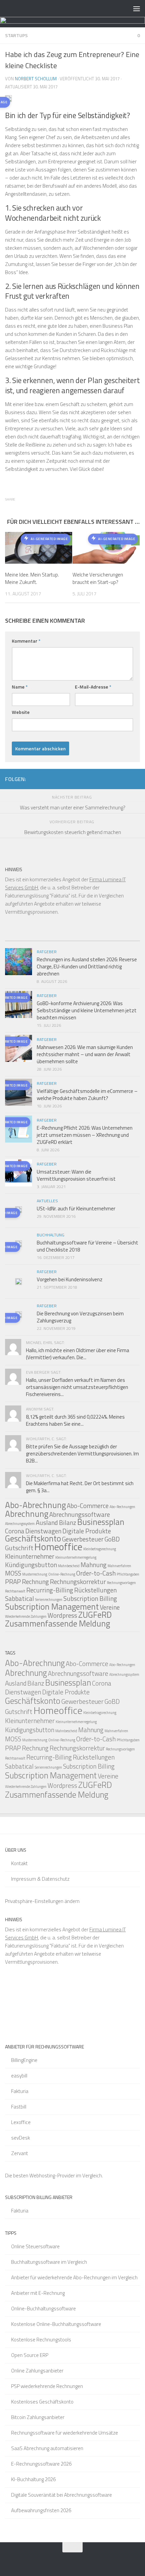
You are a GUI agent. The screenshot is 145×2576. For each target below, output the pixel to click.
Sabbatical (20, 1598)
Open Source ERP (30, 2355)
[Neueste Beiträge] (22, 938)
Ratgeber (47, 952)
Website (21, 712)
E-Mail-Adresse (93, 687)
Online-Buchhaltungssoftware (43, 2309)
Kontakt (19, 1863)
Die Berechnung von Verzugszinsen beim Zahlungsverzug (80, 1317)
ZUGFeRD (95, 1615)
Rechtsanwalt (15, 1591)
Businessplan (101, 1522)
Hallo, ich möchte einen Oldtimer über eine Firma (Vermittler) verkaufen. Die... (78, 1354)
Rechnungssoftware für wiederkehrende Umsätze (65, 2433)
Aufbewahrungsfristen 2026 (41, 2510)
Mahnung (94, 1565)
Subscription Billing (90, 1598)
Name (20, 687)
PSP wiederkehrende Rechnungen (47, 2386)
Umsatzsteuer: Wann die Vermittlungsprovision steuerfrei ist (76, 1175)
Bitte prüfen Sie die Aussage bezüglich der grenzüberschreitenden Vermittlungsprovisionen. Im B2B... (82, 1454)
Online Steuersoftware (35, 2246)
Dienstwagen (43, 1531)
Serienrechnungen (49, 1600)
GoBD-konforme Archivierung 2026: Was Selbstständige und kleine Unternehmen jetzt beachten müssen (87, 1010)
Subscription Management (52, 1607)
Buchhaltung (51, 1235)
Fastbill (19, 2107)
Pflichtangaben (128, 1574)
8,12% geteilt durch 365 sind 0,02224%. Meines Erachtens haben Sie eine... (75, 1420)
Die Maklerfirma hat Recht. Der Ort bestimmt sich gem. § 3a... (80, 1487)
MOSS (13, 1573)
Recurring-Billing (50, 1590)
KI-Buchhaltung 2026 (33, 2479)
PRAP (13, 1581)
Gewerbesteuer (83, 1539)
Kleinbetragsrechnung (100, 1549)
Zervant (20, 2153)
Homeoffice (58, 1547)
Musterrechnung (35, 1574)
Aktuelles (47, 1201)
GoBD (112, 1539)
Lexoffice (21, 2122)
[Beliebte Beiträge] (56, 938)
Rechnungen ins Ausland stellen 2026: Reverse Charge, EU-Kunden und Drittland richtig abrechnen (87, 967)
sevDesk (21, 2138)
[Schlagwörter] (123, 938)
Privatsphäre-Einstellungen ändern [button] (42, 1901)
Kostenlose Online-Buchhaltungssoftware (56, 2324)
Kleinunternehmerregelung (76, 1557)
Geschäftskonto (33, 1538)
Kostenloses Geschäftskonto (42, 2402)
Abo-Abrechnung (35, 1505)
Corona (15, 1531)
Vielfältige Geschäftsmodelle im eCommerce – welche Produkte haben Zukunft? (87, 1095)
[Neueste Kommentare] (89, 938)
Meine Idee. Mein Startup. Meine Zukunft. (32, 579)
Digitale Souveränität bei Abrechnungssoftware (62, 2495)
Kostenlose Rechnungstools (41, 2340)
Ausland (47, 1522)
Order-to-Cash (96, 1573)
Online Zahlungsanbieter (37, 2371)
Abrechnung (27, 1514)
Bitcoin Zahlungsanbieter (38, 2417)
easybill (19, 2076)
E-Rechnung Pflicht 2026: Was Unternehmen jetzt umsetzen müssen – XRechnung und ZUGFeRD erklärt (85, 1135)
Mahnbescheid (69, 1566)
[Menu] (137, 8)
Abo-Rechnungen (122, 1507)
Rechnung (35, 1581)
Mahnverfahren (119, 1566)
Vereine (110, 1607)
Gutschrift (19, 1548)
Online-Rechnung (62, 1574)
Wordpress (62, 1615)
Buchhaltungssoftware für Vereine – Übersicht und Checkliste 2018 (88, 1246)
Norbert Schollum (36, 79)
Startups (16, 35)
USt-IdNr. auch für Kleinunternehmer (76, 1209)
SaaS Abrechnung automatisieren (47, 2448)
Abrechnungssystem (20, 1524)
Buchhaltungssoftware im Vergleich (49, 2262)
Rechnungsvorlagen (121, 1583)
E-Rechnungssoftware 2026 (41, 2464)
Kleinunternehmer (30, 1556)
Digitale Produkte (87, 1531)
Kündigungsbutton (31, 1565)
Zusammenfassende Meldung (57, 1624)
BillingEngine (24, 2060)
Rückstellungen (95, 1590)
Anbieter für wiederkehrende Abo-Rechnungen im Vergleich (74, 2277)
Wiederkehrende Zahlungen (26, 1616)
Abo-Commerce (88, 1506)
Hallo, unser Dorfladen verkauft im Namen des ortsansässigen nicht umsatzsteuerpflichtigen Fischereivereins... (77, 1387)
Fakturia (20, 2091)
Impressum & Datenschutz (40, 1879)
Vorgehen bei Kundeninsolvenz (70, 1279)
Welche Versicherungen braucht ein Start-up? (98, 579)
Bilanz (68, 1522)
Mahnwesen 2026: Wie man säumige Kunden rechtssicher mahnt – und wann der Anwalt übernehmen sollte (85, 1054)
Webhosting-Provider (52, 2176)
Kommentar (26, 641)
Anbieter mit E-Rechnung (38, 2293)
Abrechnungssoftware (80, 1514)
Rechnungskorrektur (78, 1581)
